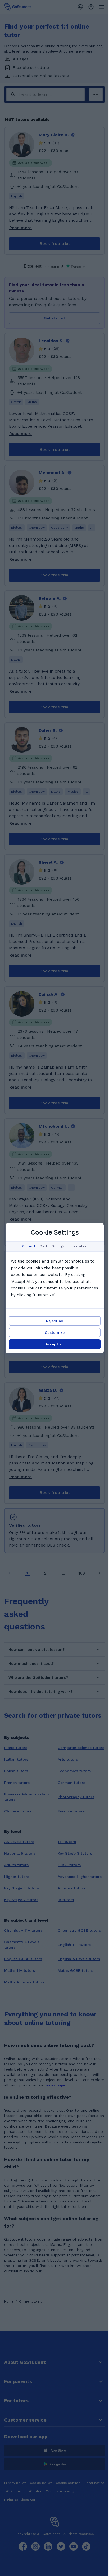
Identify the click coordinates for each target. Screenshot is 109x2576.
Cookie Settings (52, 1246)
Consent (29, 1246)
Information (78, 1246)
